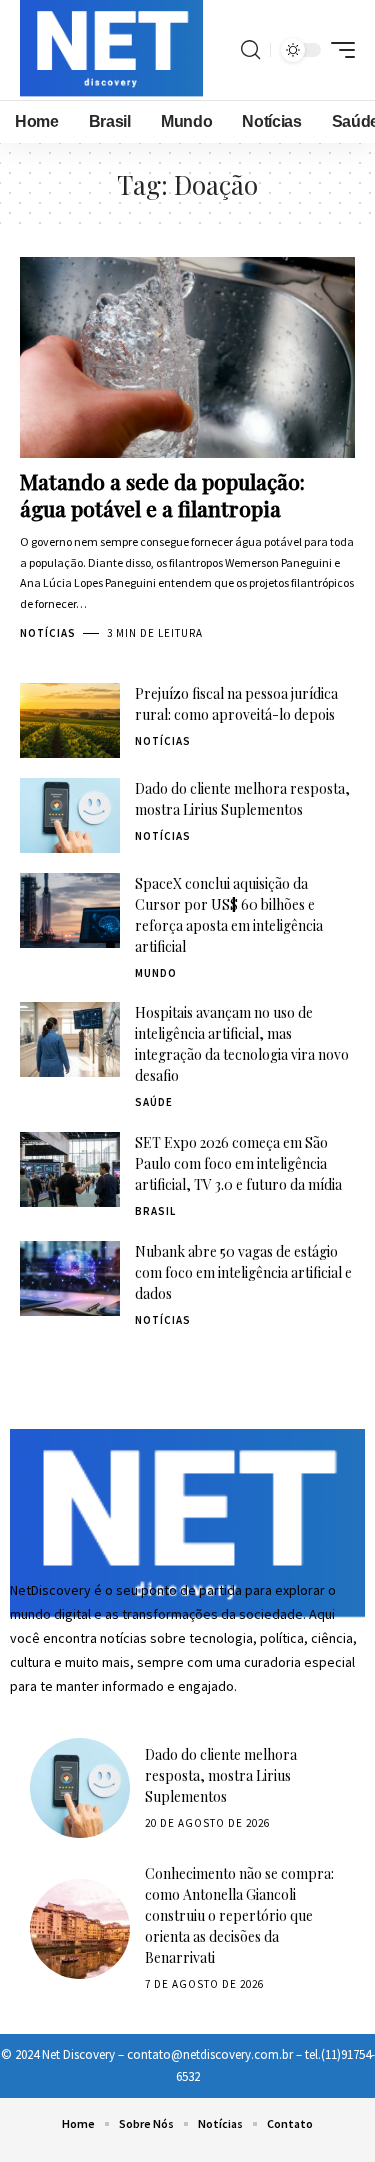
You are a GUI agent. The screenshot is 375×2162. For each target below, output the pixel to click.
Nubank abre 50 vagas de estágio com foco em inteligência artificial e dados (243, 1272)
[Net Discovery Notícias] (111, 50)
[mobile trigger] (338, 50)
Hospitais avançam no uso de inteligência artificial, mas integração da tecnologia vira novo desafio (242, 1044)
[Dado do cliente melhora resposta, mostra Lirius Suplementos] (70, 815)
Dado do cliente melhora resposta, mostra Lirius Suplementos (221, 1775)
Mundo (156, 973)
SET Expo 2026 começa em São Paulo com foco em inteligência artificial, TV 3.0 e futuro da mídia (238, 1163)
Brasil (155, 1211)
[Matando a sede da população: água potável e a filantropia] (187, 357)
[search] (250, 50)
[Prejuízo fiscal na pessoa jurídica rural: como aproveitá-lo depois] (70, 720)
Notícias (48, 633)
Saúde (154, 1102)
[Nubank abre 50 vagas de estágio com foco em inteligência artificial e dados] (70, 1278)
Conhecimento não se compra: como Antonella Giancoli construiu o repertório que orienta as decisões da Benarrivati (239, 1915)
